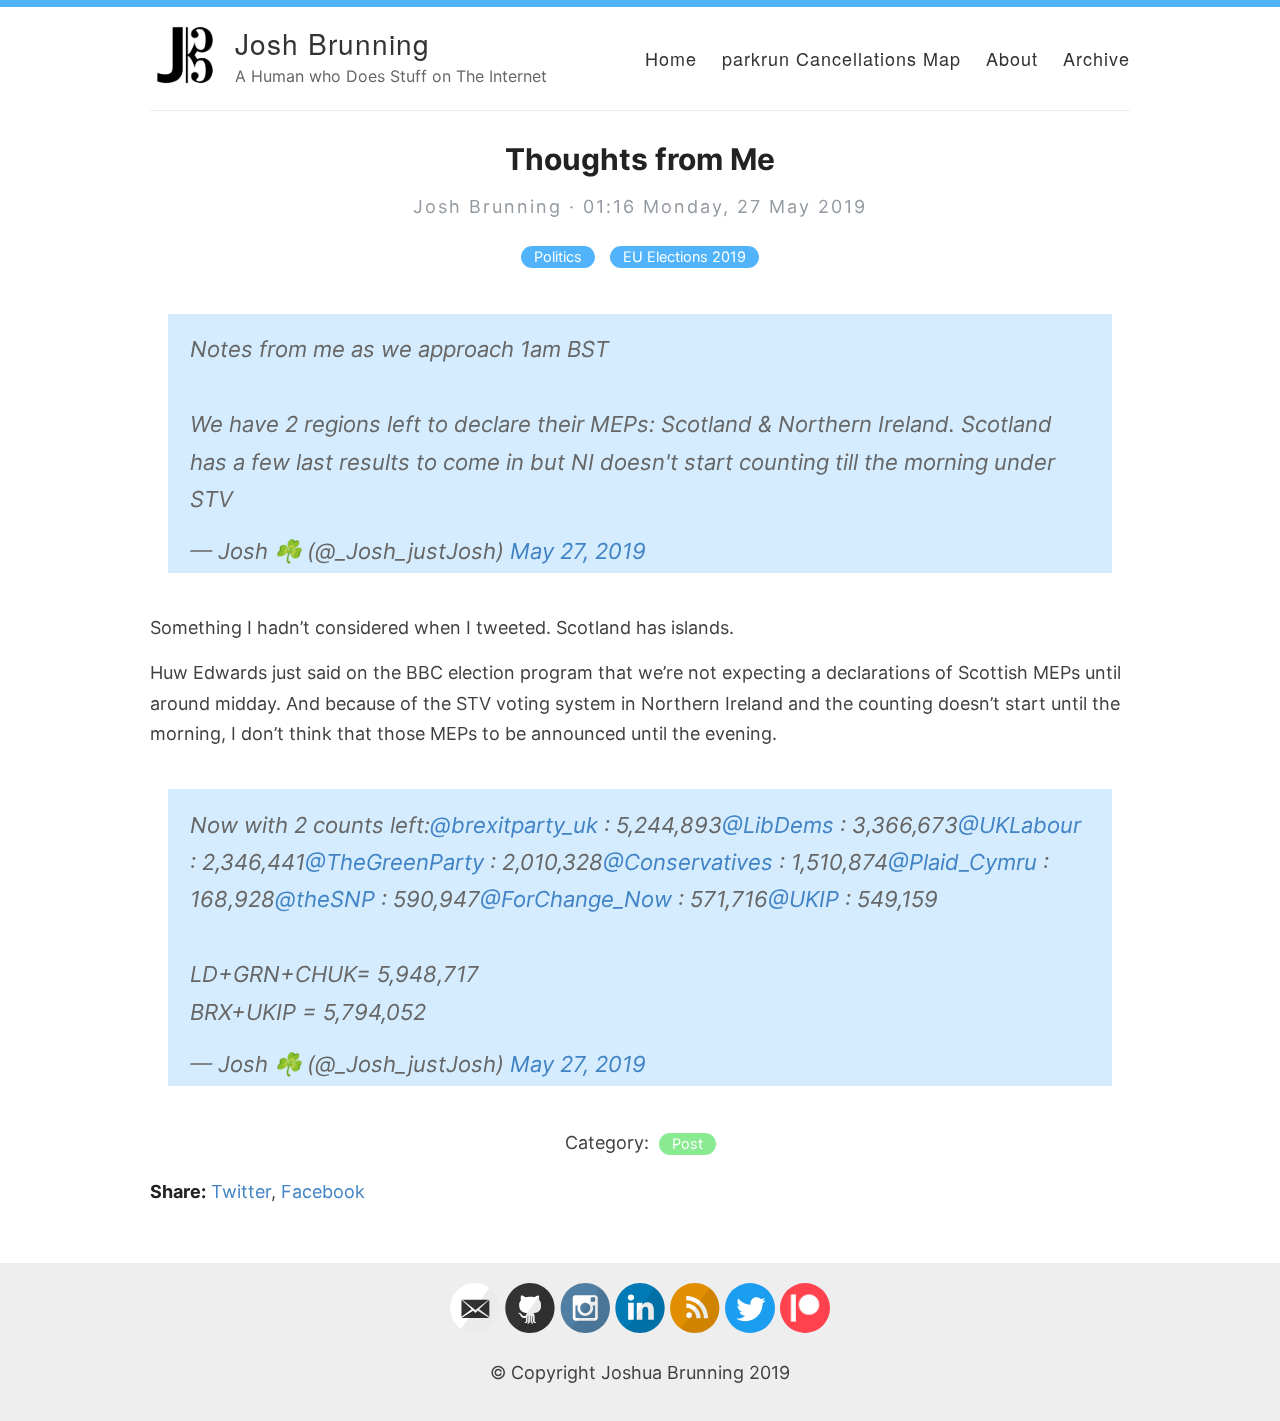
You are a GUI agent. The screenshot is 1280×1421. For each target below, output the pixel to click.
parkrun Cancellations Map (841, 58)
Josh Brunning (332, 43)
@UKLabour (1019, 825)
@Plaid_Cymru (962, 862)
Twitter (241, 1191)
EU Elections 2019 (684, 257)
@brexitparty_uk (514, 825)
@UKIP (803, 899)
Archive (1096, 58)
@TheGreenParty (394, 862)
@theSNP (325, 899)
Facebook (323, 1191)
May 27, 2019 (578, 551)
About (1012, 58)
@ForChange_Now (576, 899)
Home (671, 58)
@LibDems (778, 825)
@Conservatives (688, 862)
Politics (558, 257)
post (687, 1144)
